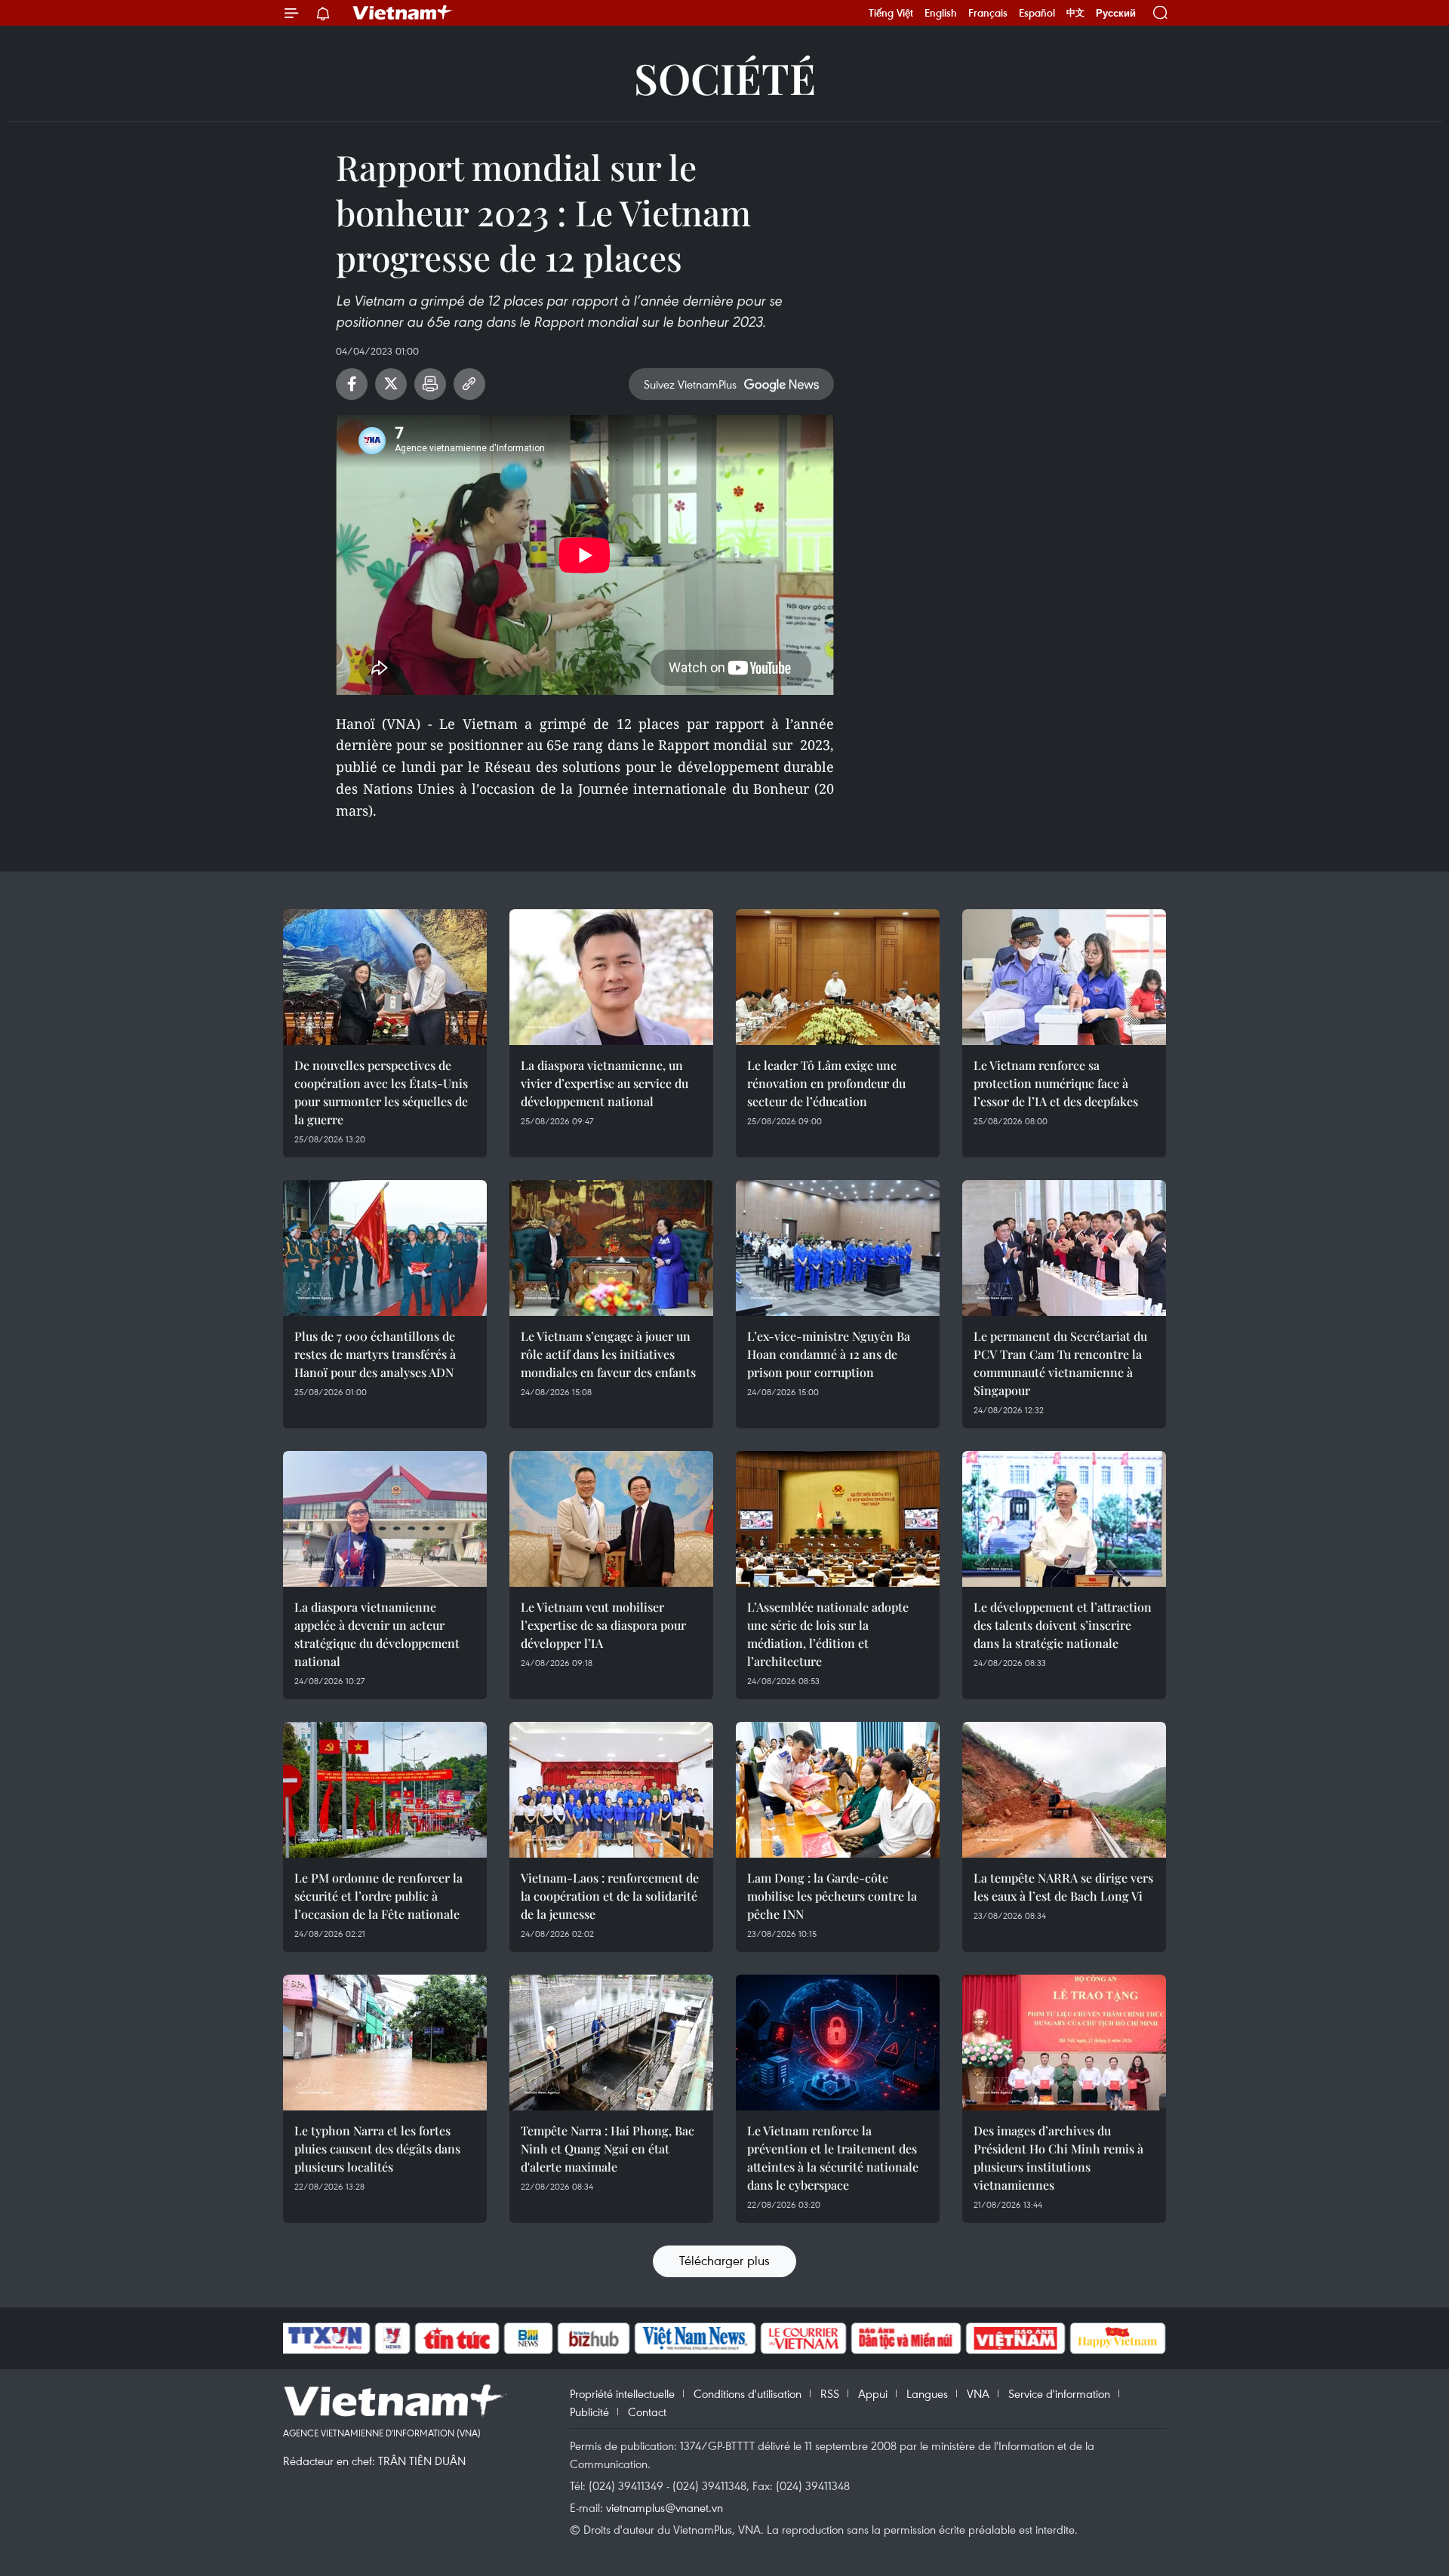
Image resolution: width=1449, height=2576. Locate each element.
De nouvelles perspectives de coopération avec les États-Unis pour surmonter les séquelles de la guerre (381, 1092)
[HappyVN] (1118, 2338)
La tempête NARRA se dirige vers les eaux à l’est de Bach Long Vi (1063, 1887)
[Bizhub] (593, 2338)
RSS (830, 2393)
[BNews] (529, 2338)
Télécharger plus (724, 2260)
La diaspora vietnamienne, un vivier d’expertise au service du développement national (605, 1083)
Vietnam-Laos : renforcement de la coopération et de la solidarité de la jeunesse (610, 1896)
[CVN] (803, 2338)
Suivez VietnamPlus (690, 384)
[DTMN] (906, 2338)
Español (1037, 13)
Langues (927, 2393)
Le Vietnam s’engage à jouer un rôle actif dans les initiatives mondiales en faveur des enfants (608, 1354)
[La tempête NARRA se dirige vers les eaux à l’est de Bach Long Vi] (1064, 1790)
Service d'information (1059, 2393)
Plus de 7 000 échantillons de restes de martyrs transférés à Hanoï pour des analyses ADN (375, 1354)
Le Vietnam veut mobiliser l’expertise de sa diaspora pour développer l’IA (603, 1625)
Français (988, 13)
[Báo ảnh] (1015, 2338)
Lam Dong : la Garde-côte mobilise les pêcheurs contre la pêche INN (832, 1896)
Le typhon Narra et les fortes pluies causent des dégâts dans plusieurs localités (377, 2149)
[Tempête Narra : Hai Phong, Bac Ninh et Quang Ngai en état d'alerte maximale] (611, 2043)
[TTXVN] (325, 2338)
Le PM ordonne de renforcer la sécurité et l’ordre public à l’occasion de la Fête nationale (378, 1896)
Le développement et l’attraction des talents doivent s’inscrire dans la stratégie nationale (1063, 1625)
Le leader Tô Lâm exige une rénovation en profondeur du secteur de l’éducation (826, 1083)
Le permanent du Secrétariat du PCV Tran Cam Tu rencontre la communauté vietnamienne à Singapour (1060, 1363)
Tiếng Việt (891, 13)
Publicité (589, 2412)
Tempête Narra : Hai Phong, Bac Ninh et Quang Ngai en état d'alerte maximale (608, 2149)
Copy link (469, 384)
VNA (978, 2393)
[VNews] (393, 2338)
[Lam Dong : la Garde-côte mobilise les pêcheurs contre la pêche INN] (838, 1790)
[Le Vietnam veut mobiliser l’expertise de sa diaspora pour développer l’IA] (611, 1519)
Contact (647, 2412)
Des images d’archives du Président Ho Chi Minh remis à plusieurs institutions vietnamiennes (1058, 2158)
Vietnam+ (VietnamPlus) (403, 13)
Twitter (391, 384)
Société (725, 77)
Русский (1116, 13)
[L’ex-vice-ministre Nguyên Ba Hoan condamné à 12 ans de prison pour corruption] (838, 1248)
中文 (1075, 13)
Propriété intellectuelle (622, 2393)
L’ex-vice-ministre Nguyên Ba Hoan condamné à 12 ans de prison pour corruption (829, 1354)
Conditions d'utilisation (748, 2393)
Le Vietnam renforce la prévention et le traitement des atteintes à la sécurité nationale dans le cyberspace (833, 2158)
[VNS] (695, 2338)
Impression (430, 384)
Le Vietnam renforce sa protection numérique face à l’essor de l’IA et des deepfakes (1056, 1083)
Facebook (352, 384)
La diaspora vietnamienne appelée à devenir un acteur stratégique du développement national (377, 1634)
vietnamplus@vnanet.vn (665, 2507)
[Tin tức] (457, 2338)
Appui (873, 2393)
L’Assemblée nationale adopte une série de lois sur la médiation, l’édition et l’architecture (828, 1634)
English (941, 13)
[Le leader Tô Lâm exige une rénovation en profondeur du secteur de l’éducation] (838, 977)
